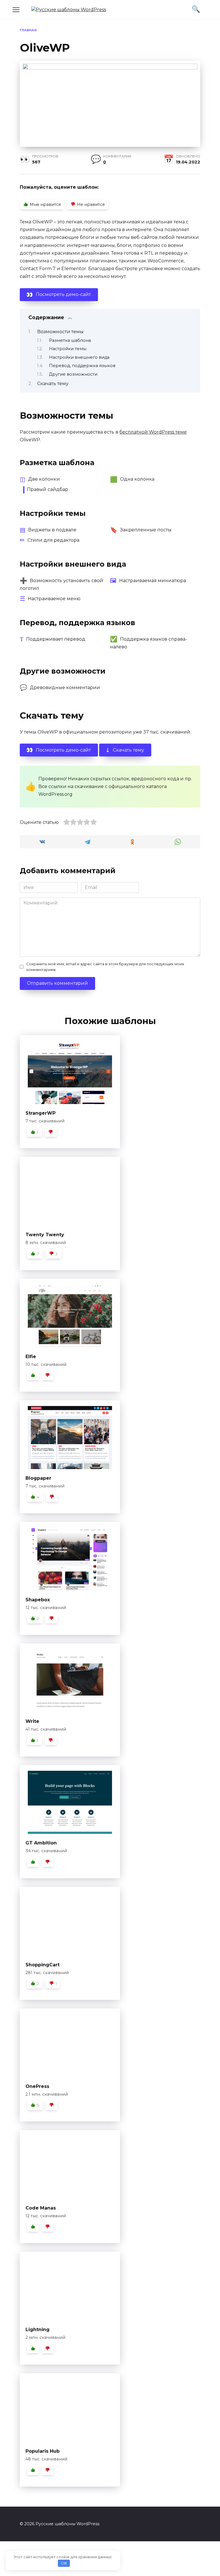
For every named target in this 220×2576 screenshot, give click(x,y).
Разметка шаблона (70, 340)
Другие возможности (73, 374)
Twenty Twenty (45, 1235)
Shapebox (38, 1600)
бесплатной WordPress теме (153, 432)
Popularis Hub (43, 2451)
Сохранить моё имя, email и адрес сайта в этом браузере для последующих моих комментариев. (105, 967)
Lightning (38, 2330)
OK (64, 2563)
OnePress (37, 2086)
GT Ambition (41, 1843)
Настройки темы (68, 349)
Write (32, 1721)
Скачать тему (53, 384)
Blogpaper (38, 1478)
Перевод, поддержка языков (82, 366)
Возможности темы (60, 332)
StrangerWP (41, 1113)
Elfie (31, 1357)
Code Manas (41, 2208)
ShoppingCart (43, 1965)
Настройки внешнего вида (79, 357)
